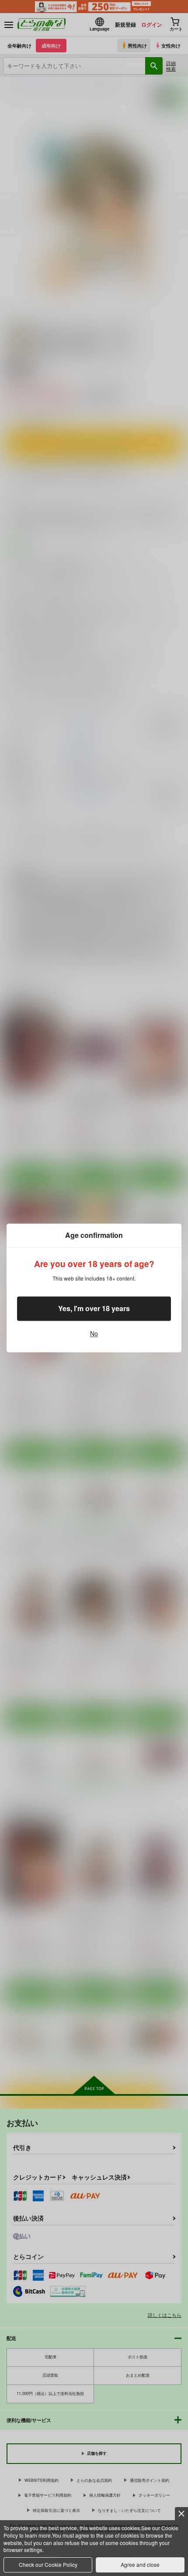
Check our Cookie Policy (48, 2564)
